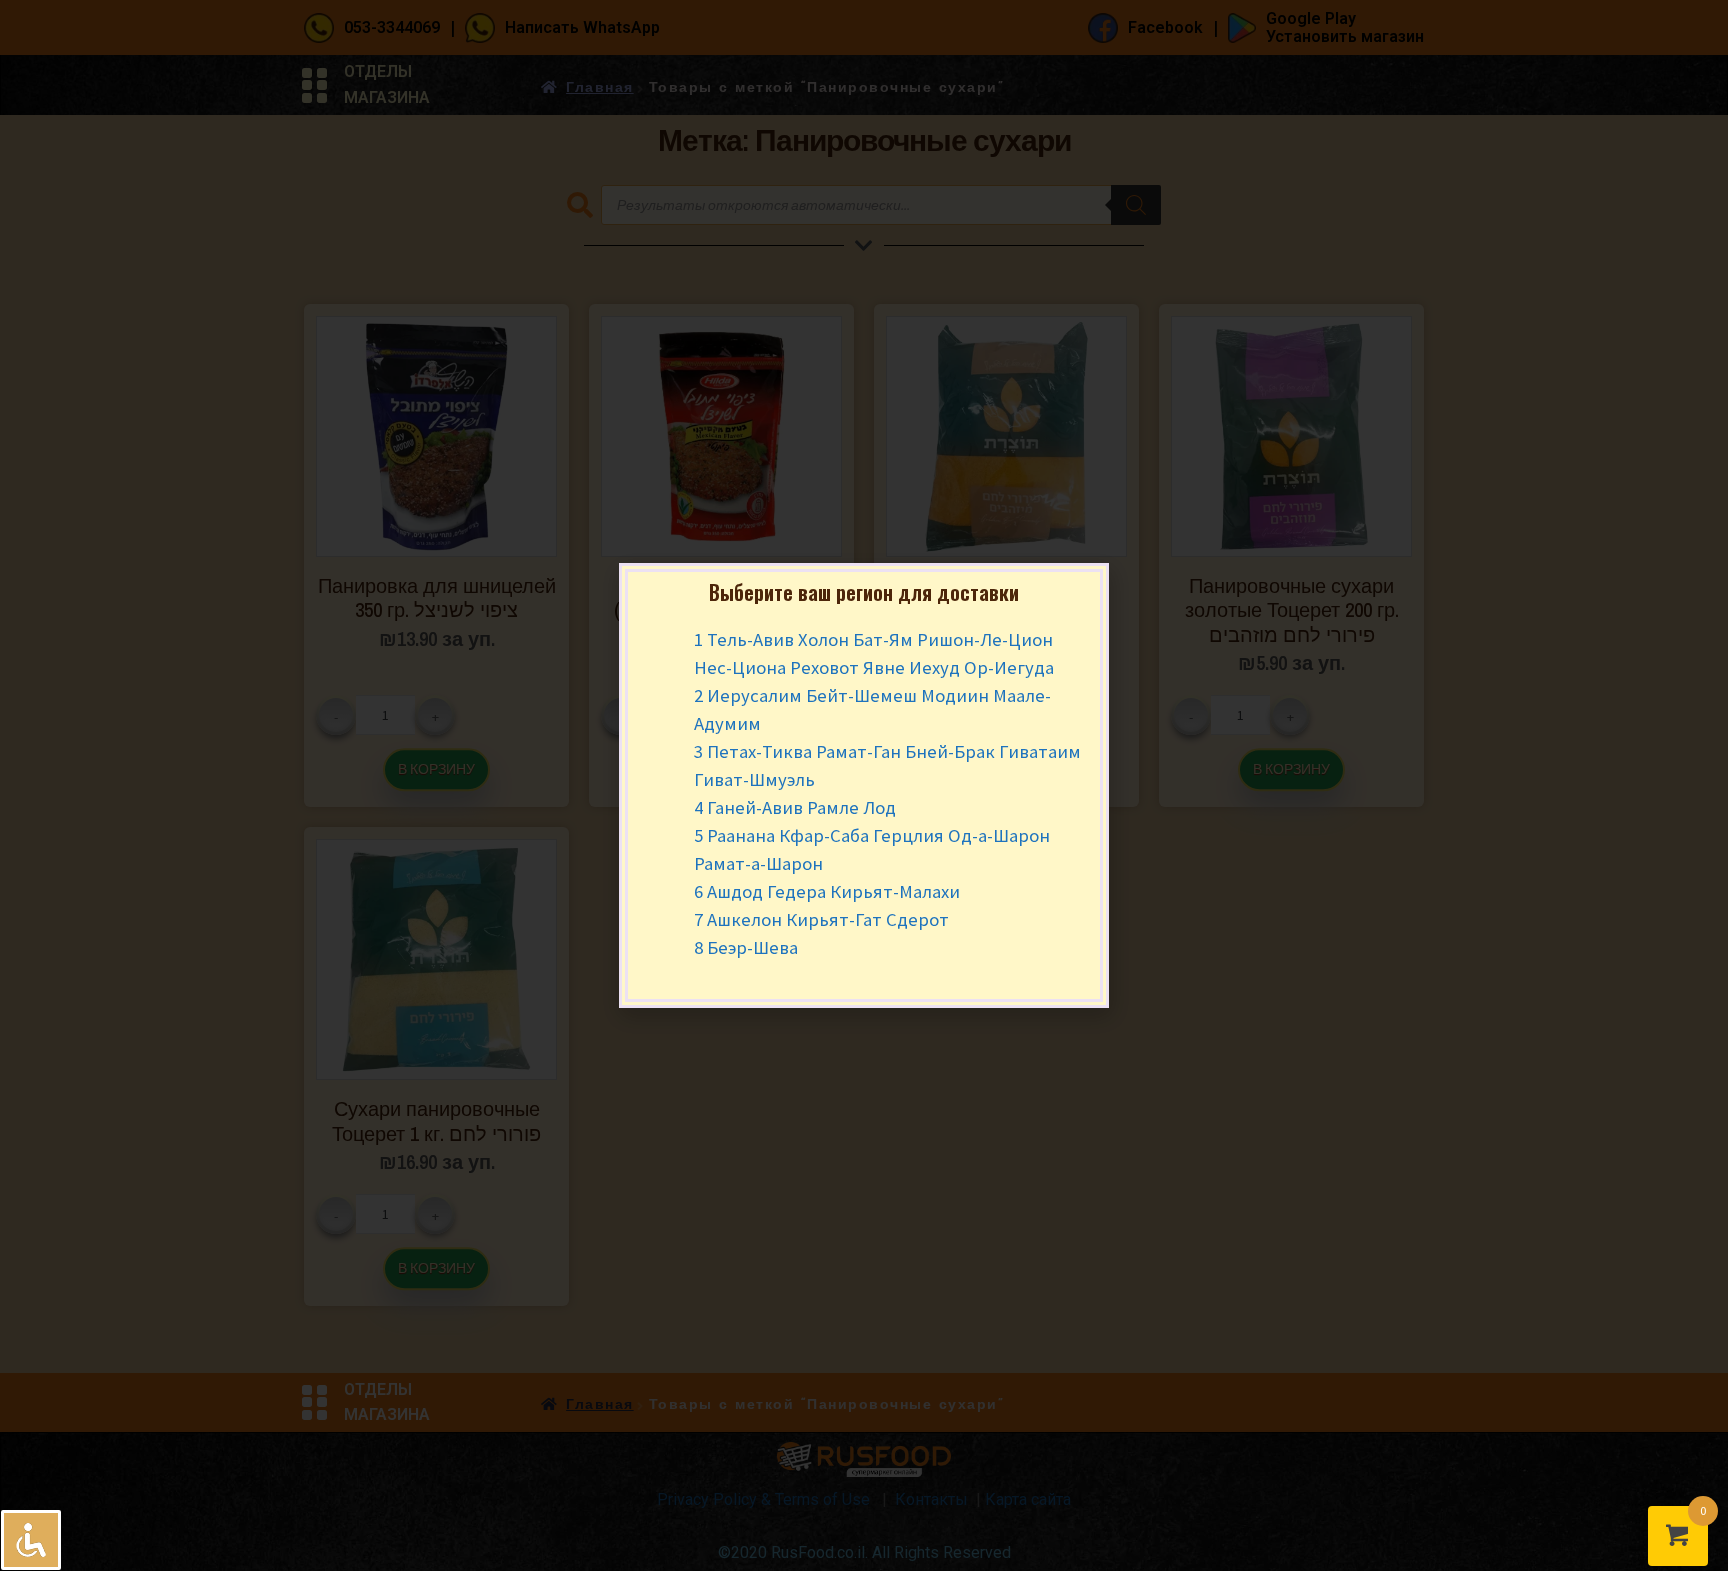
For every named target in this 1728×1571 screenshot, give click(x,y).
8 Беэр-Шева (746, 947)
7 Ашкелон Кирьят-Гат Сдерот (821, 919)
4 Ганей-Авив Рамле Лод (795, 807)
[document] (864, 785)
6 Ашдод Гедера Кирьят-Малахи (827, 891)
